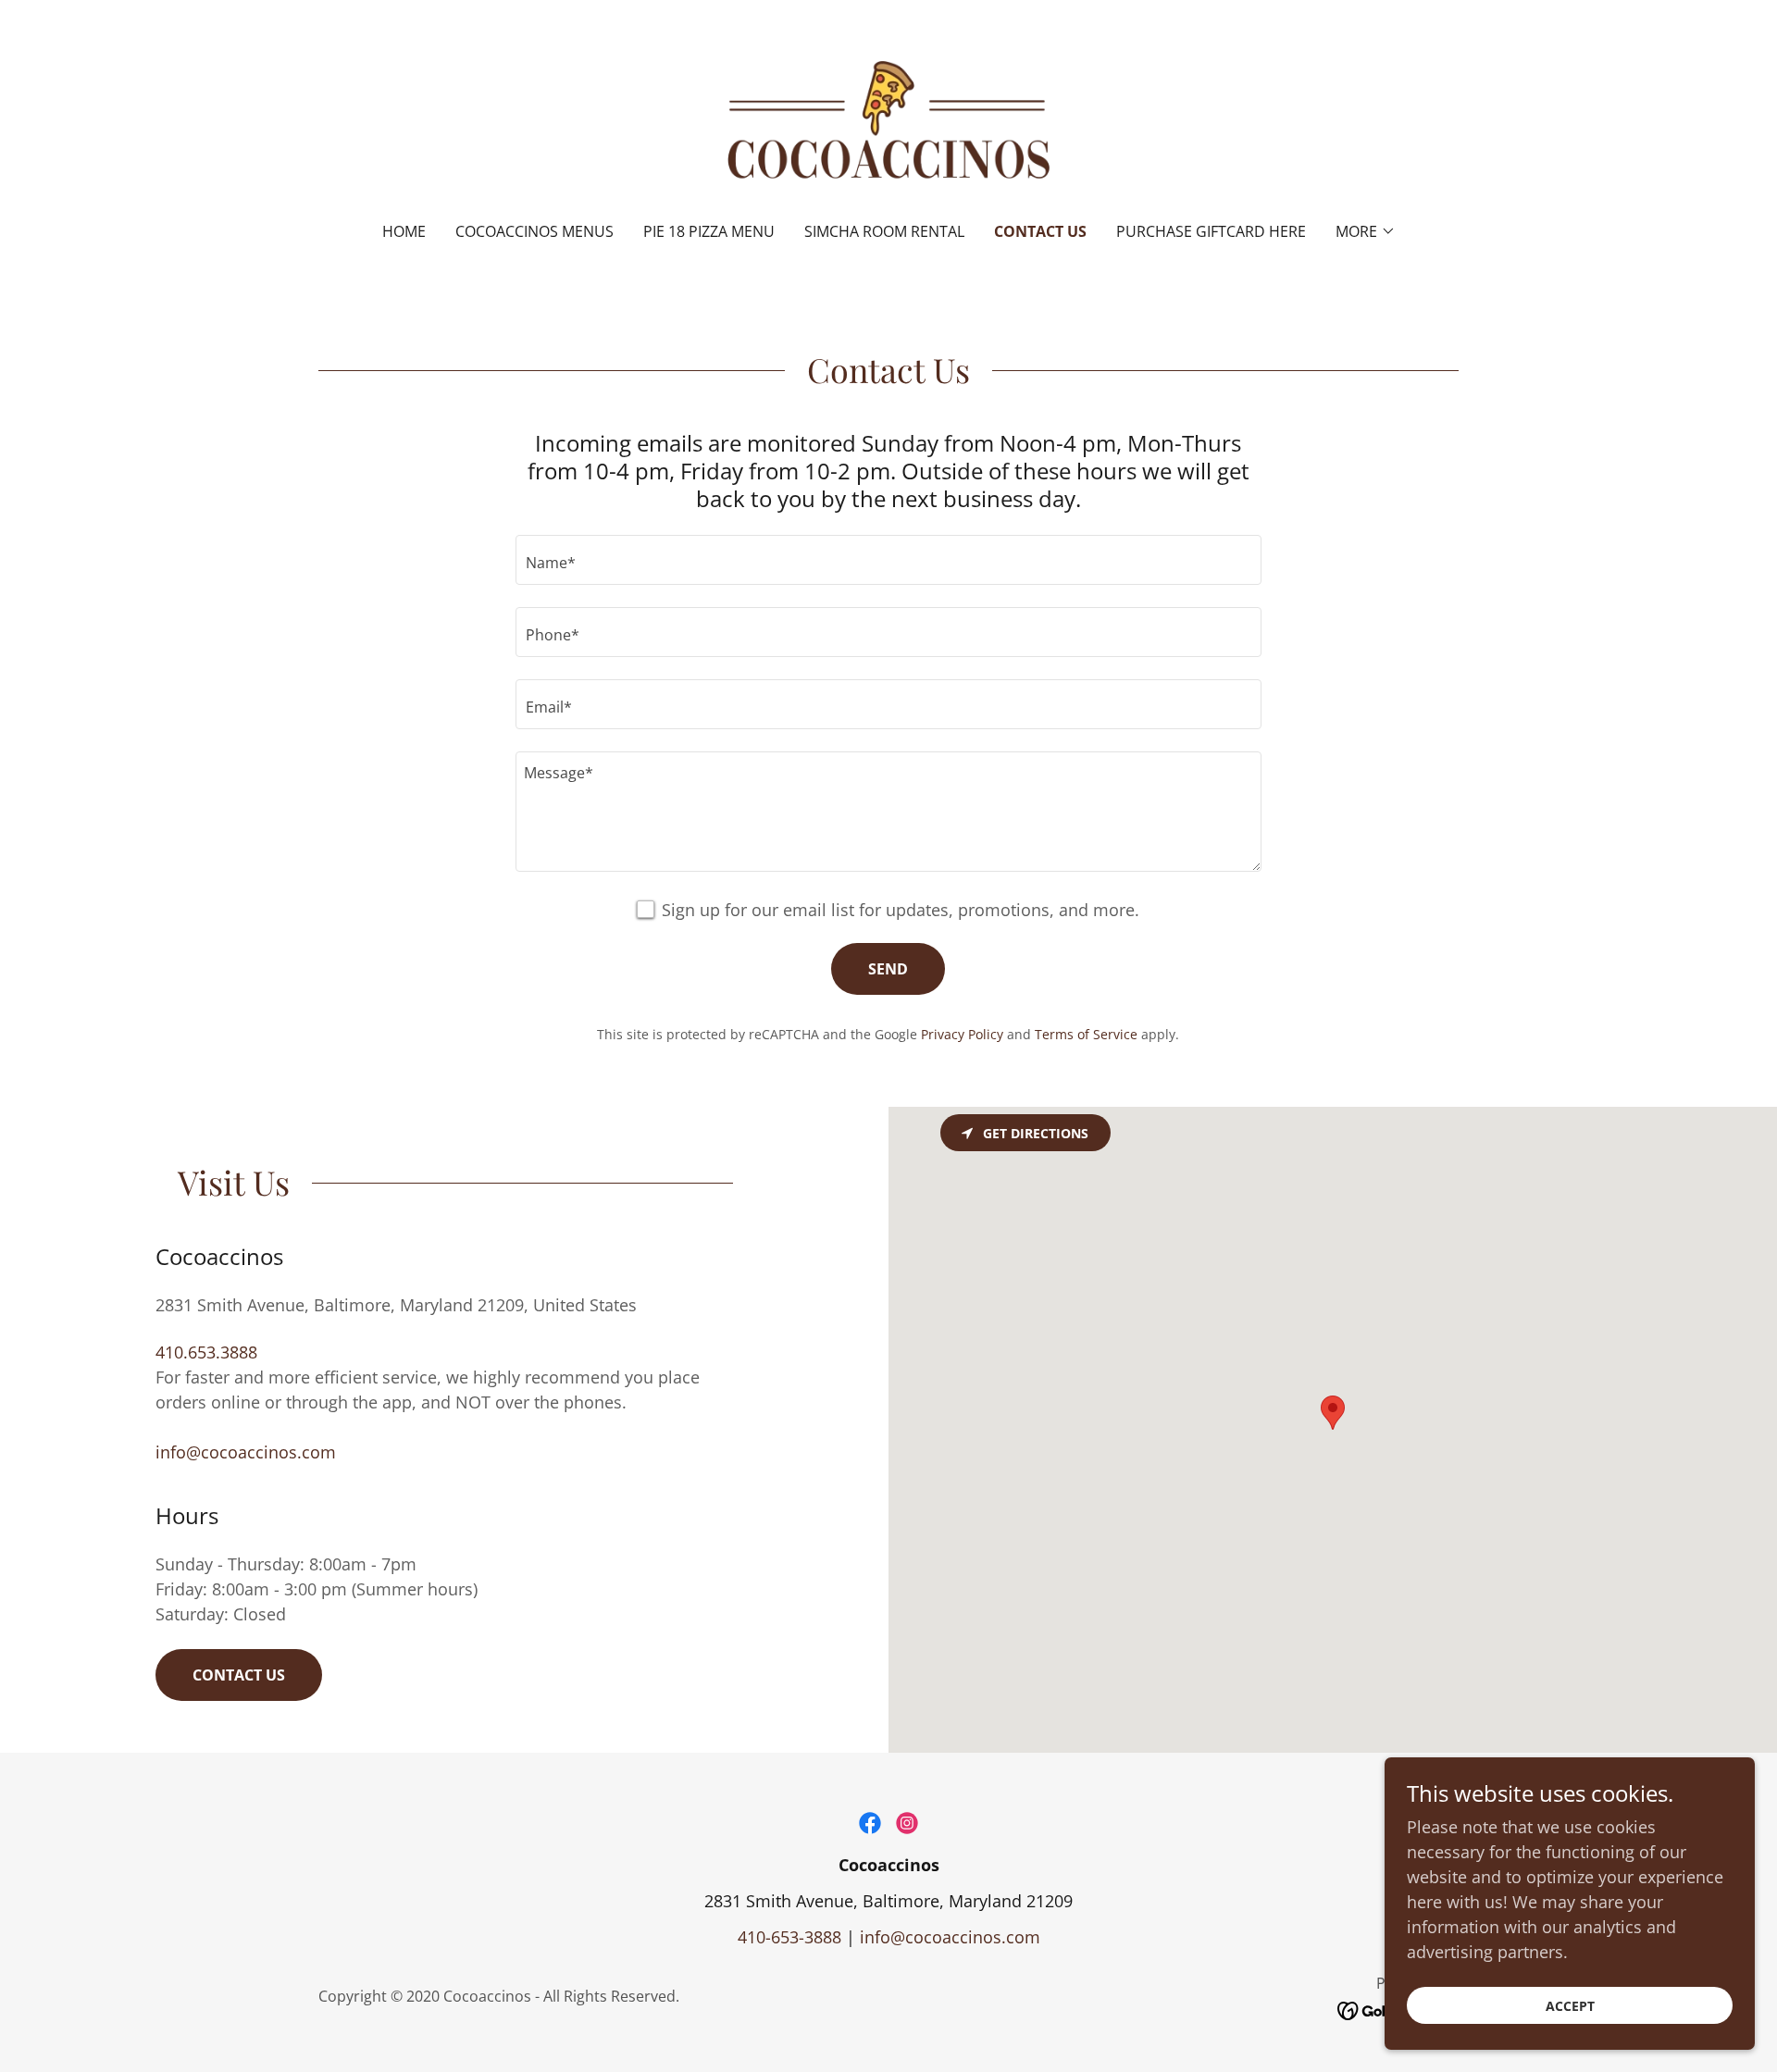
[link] (889, 123)
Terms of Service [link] (1086, 1034)
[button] (1366, 231)
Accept (1570, 2006)
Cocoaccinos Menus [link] (534, 231)
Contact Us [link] (1040, 231)
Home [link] (404, 231)
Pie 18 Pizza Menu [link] (709, 231)
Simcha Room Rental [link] (884, 231)
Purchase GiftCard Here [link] (1211, 231)
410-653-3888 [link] (789, 1937)
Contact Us (239, 1675)
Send (888, 969)
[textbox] (888, 560)
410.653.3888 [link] (206, 1352)
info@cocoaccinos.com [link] (246, 1452)
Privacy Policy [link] (962, 1034)
